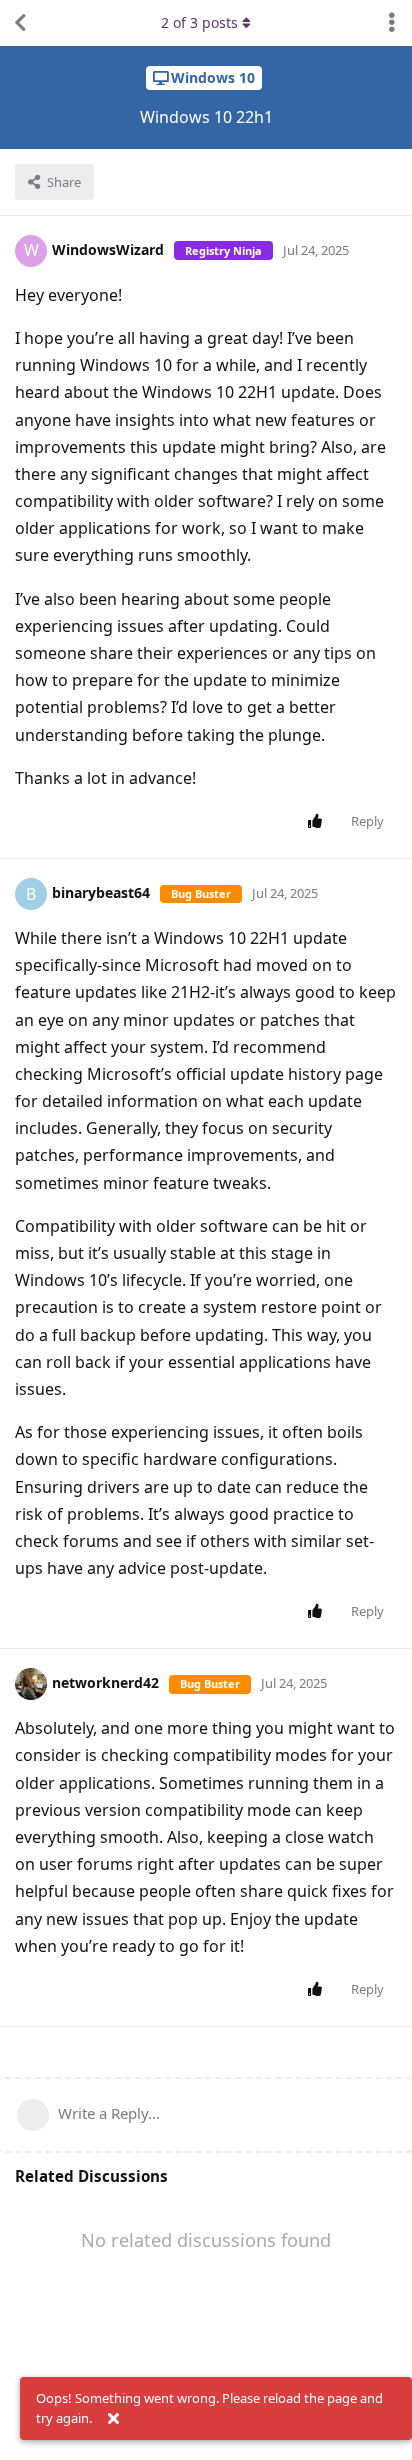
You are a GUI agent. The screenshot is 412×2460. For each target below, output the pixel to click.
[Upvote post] (318, 822)
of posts (199, 22)
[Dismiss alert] (113, 2419)
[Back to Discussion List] (20, 23)
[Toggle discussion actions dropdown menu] (392, 23)
